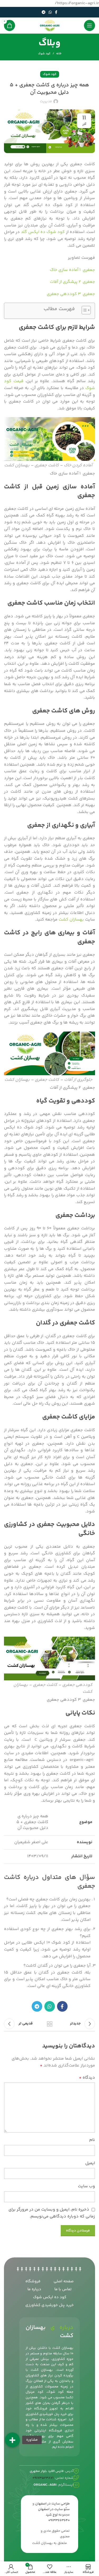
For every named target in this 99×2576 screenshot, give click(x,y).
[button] (12, 2440)
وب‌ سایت (86, 2186)
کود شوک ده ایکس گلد (43, 232)
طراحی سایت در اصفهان (52, 2504)
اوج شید (52, 2515)
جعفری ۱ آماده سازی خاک (72, 270)
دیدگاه (87, 2078)
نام (92, 2140)
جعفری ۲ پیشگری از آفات (72, 282)
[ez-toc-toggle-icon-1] (84, 311)
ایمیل (90, 2163)
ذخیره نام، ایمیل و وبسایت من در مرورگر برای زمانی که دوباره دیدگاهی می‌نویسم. (52, 2213)
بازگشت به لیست (50, 2024)
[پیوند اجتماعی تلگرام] (44, 12)
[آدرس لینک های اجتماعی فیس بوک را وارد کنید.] (56, 12)
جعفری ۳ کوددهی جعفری (71, 294)
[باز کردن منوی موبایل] (89, 25)
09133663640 (59, 2520)
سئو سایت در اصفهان (54, 2509)
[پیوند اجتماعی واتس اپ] (50, 12)
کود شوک (44, 54)
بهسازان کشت (71, 920)
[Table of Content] (86, 310)
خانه (59, 54)
